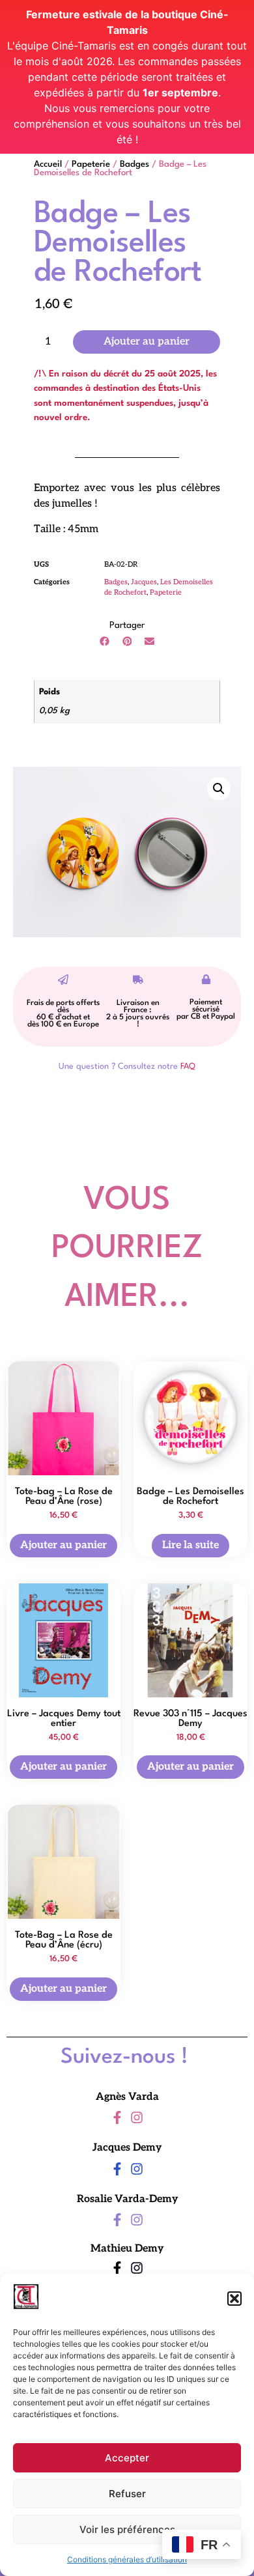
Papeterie (91, 164)
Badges (134, 164)
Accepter (127, 2458)
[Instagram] (137, 2117)
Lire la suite (190, 1545)
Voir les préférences (127, 2529)
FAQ (188, 1067)
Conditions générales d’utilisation (127, 2559)
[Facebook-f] (117, 2117)
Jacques (144, 582)
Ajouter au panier (147, 342)
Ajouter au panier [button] (63, 1545)
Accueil (48, 164)
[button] (234, 2299)
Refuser (127, 2494)
